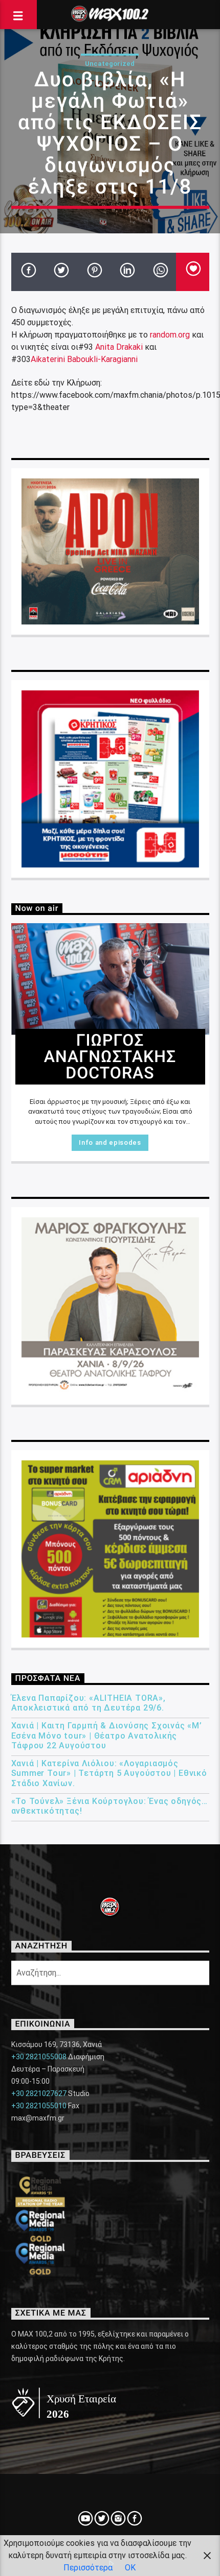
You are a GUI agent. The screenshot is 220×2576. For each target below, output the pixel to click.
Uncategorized (110, 64)
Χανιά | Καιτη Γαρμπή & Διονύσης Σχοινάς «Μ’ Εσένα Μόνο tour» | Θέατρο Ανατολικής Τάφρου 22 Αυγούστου (107, 1735)
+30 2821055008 (39, 2057)
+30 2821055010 (39, 2106)
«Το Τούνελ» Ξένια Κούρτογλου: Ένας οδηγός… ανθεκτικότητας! (110, 1806)
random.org (170, 335)
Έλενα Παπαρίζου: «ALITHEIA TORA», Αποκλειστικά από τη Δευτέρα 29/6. (89, 1703)
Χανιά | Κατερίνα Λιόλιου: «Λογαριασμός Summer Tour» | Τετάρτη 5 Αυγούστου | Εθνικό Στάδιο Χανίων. (109, 1773)
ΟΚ (130, 2568)
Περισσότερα (88, 2568)
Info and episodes (110, 1142)
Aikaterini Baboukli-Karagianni (84, 359)
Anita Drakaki (119, 347)
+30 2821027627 (39, 2093)
